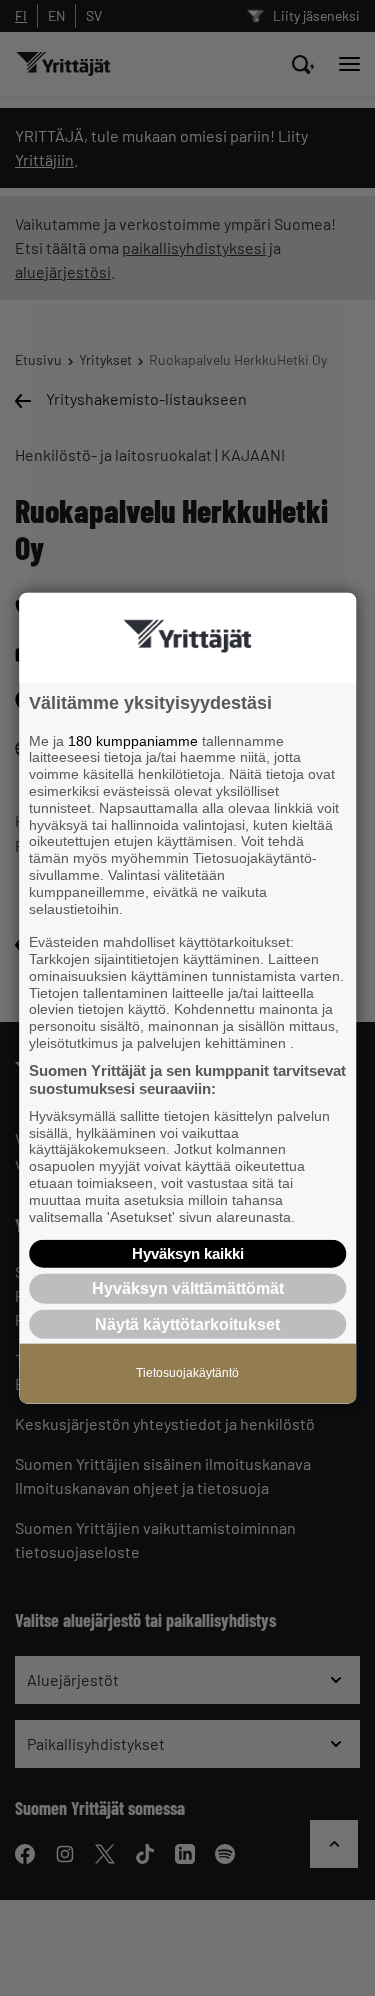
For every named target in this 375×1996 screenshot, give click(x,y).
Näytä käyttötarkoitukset (187, 1323)
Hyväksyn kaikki (188, 1253)
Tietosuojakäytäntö (187, 1373)
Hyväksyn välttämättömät (188, 1288)
